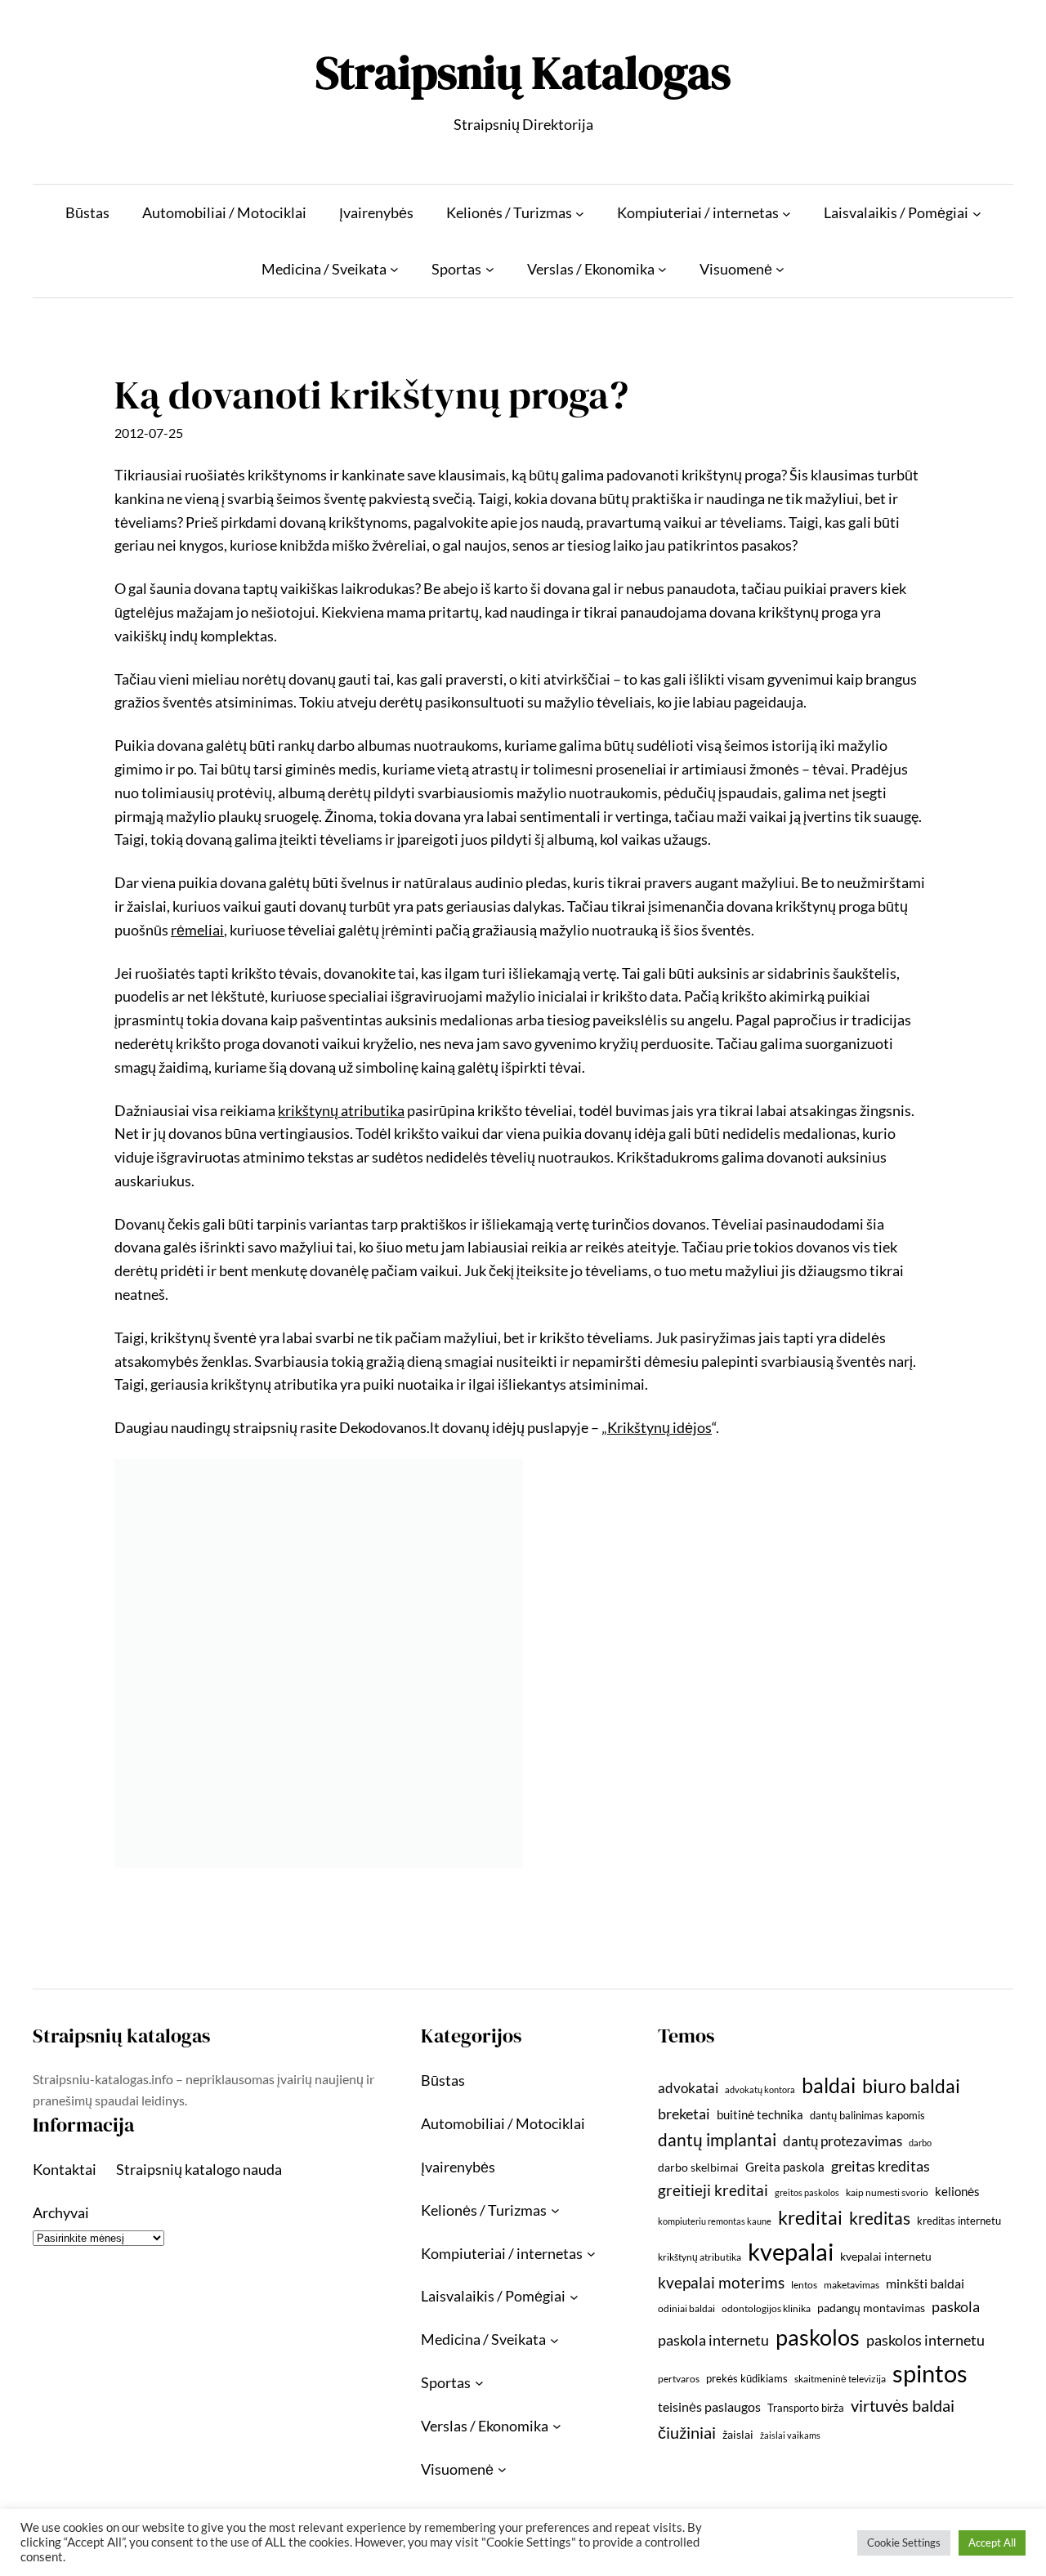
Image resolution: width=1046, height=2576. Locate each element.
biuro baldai (911, 2086)
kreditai (810, 2217)
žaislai (738, 2434)
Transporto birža (806, 2408)
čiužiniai (687, 2432)
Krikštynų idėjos (659, 1427)
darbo (920, 2143)
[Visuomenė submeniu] (780, 269)
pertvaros (679, 2379)
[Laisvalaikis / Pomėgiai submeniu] (977, 213)
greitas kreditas (881, 2166)
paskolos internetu (925, 2340)
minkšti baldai (925, 2283)
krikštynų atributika (700, 2257)
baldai (829, 2085)
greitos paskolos (807, 2192)
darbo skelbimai (698, 2167)
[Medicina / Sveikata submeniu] (394, 269)
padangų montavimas (871, 2308)
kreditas (880, 2218)
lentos (804, 2285)
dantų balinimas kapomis (867, 2115)
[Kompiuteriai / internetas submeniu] (787, 213)
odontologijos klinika (766, 2308)
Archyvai (61, 2212)
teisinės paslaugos (709, 2406)
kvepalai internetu (886, 2256)
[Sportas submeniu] (490, 269)
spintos (930, 2373)
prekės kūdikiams (747, 2378)
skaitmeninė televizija (840, 2379)
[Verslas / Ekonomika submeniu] (662, 269)
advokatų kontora (760, 2089)
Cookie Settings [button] (904, 2543)
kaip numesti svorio (887, 2192)
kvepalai (791, 2251)
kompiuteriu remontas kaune (715, 2221)
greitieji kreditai (713, 2190)
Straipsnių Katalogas (523, 72)
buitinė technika (760, 2114)
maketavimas (852, 2285)
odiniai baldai (686, 2308)
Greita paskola (785, 2167)
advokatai (688, 2088)
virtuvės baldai (903, 2405)
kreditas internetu (959, 2221)
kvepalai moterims (721, 2283)
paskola (956, 2307)
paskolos (818, 2337)
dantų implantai (717, 2140)
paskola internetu (713, 2340)
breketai (684, 2114)
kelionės (957, 2191)
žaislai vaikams (790, 2435)
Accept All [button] (992, 2543)
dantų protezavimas (843, 2141)
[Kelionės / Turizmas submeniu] (580, 213)
